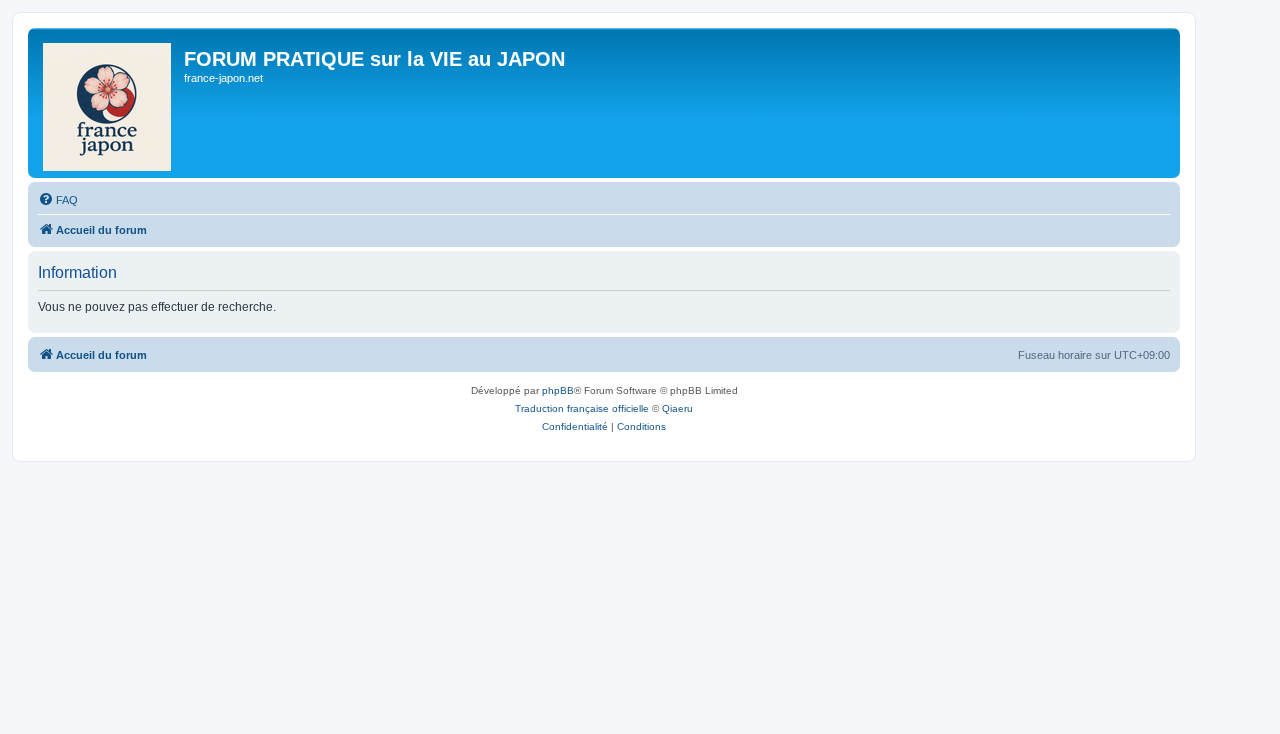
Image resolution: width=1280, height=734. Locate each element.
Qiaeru (677, 408)
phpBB (558, 390)
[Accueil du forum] (108, 103)
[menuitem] (58, 200)
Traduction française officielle (582, 408)
